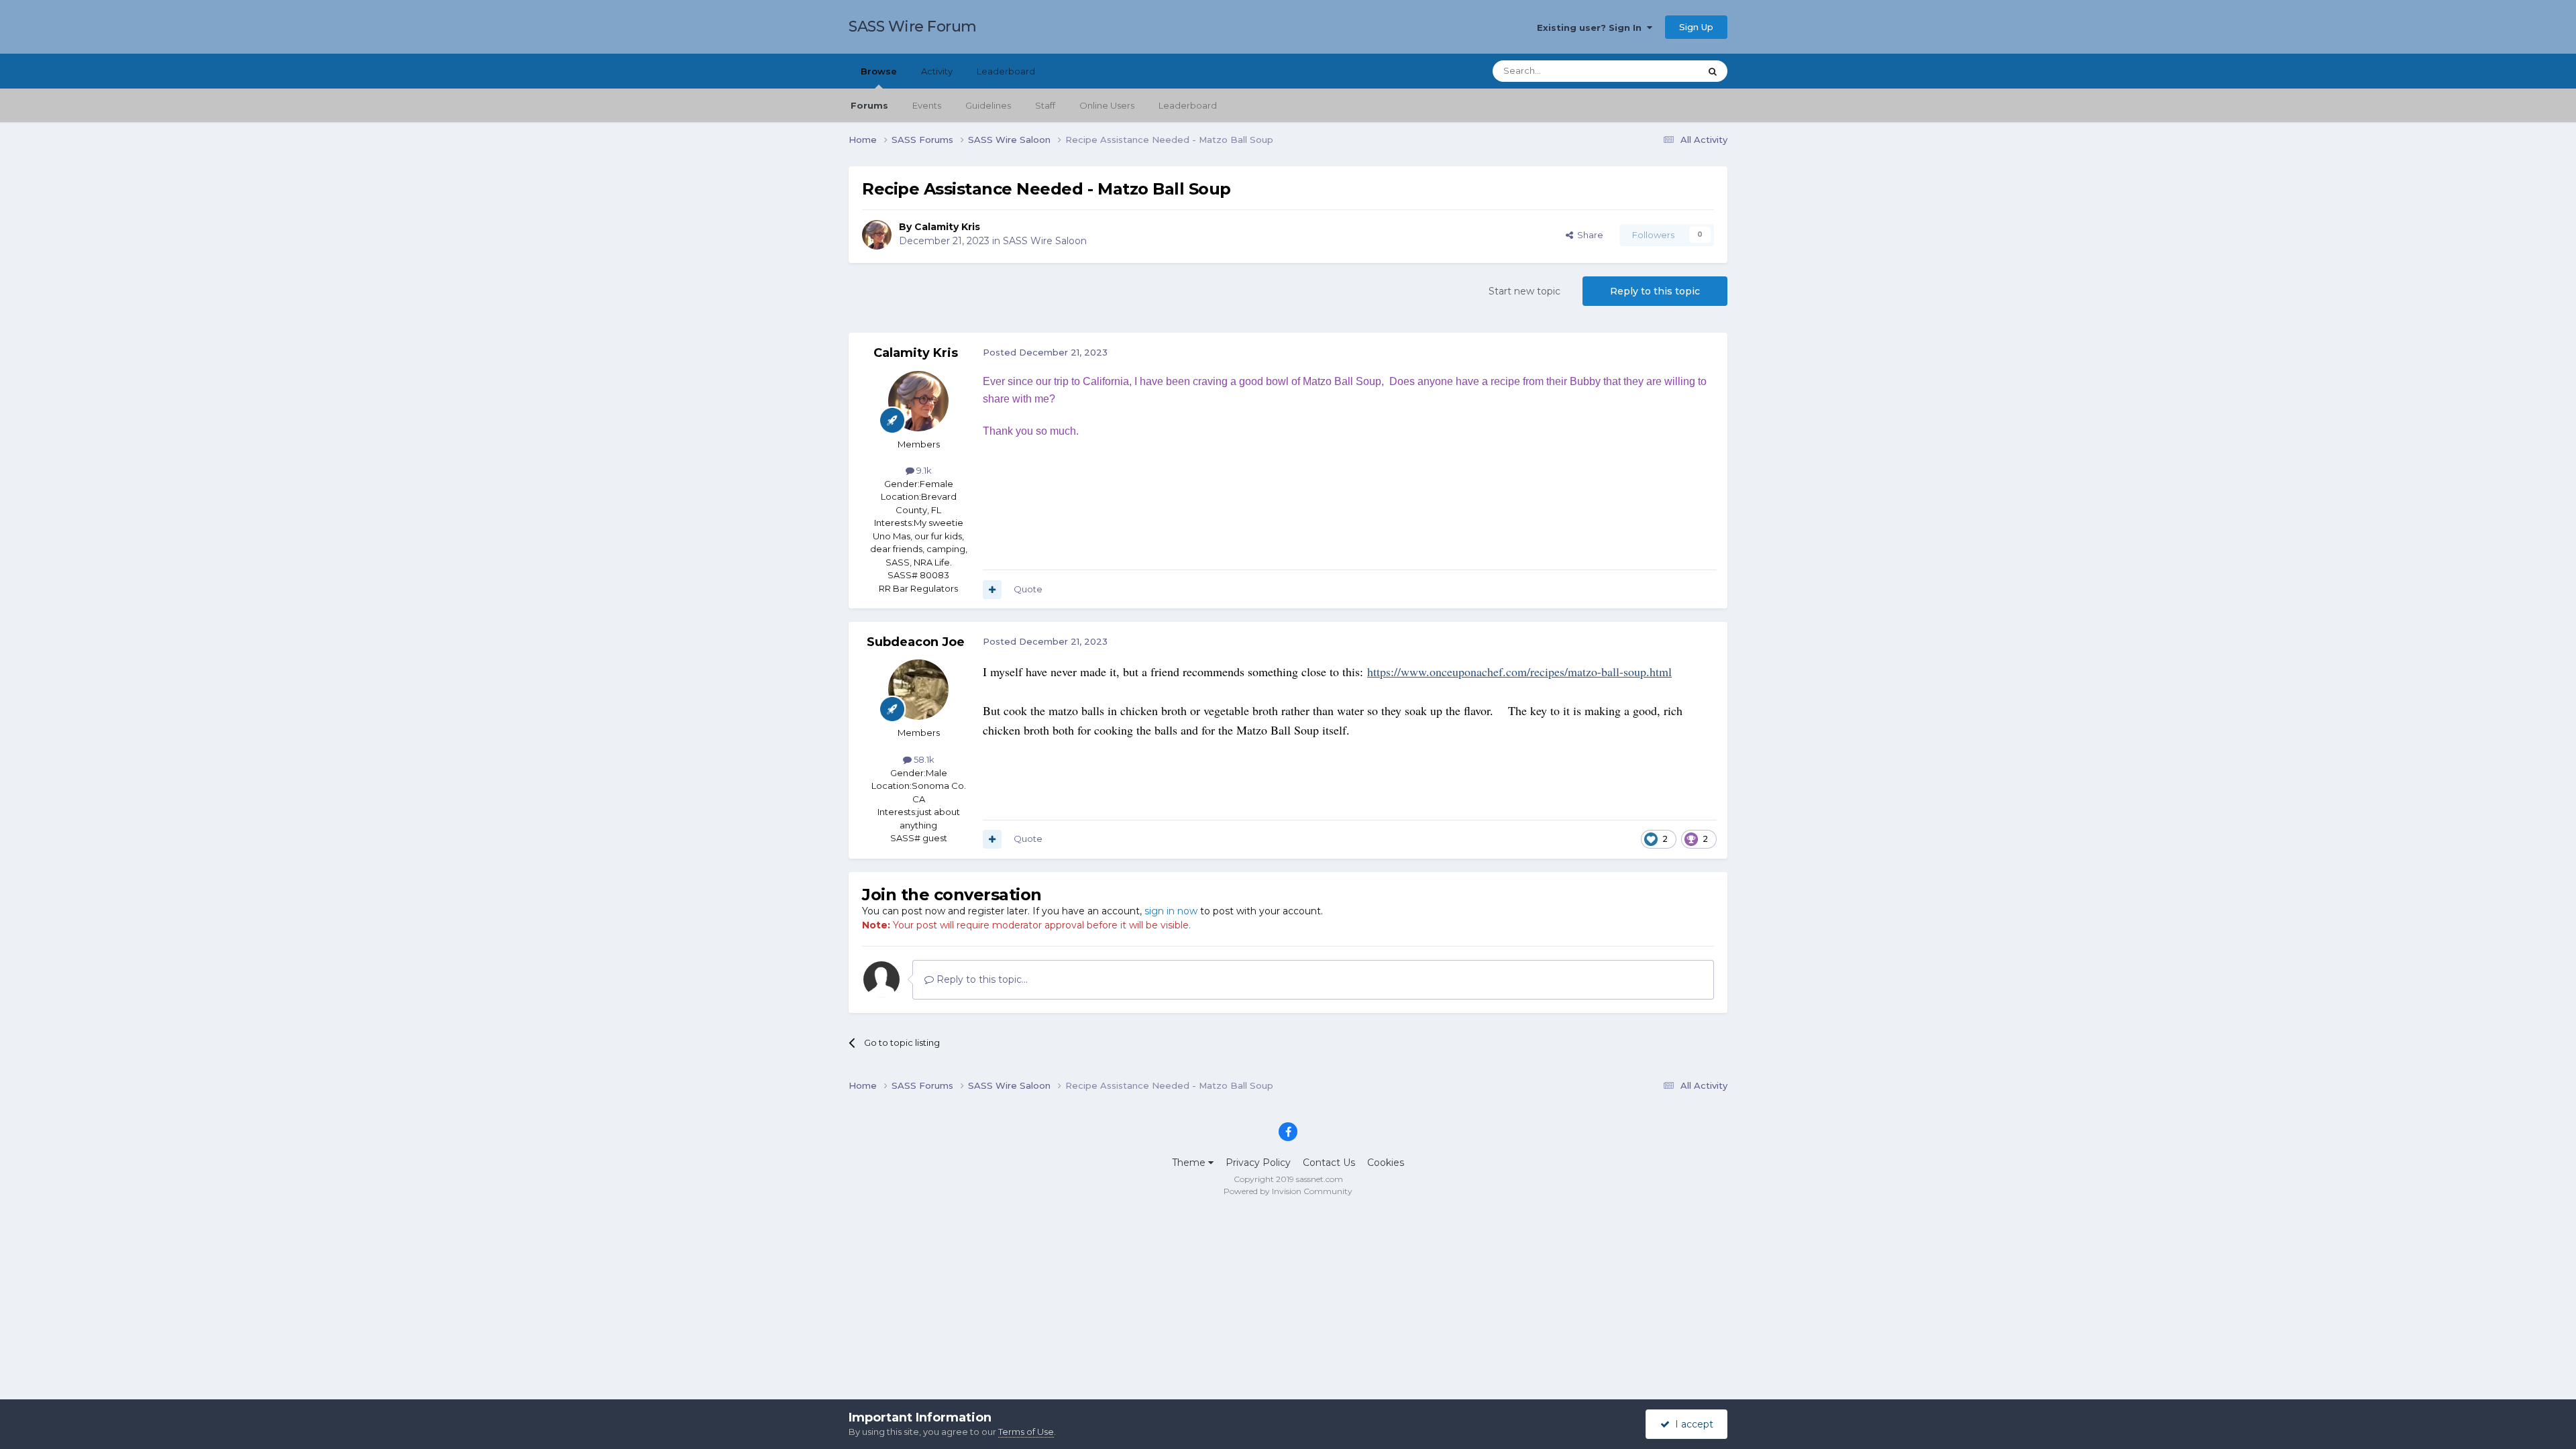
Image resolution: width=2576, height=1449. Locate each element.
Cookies (1386, 1163)
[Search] (1713, 71)
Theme (1190, 1163)
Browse (879, 71)
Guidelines (988, 105)
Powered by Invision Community (1288, 1191)
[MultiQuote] (992, 590)
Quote (1028, 589)
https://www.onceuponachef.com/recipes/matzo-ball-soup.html (1519, 672)
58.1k (923, 759)
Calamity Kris (947, 227)
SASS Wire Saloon (1045, 241)
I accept (1692, 1424)
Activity (937, 71)
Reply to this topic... (981, 979)
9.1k (923, 470)
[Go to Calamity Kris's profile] (877, 235)
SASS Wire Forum (913, 26)
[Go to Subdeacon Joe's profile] (918, 690)
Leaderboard (1188, 105)
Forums (869, 105)
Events (927, 105)
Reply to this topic (1655, 291)
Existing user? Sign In (1592, 28)
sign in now (1171, 911)
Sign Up (1696, 27)
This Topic (1661, 71)
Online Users (1107, 105)
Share (1588, 235)
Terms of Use (1026, 1432)
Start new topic (1524, 291)
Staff (1045, 105)
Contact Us (1329, 1163)
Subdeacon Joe (916, 642)
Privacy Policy (1258, 1163)
